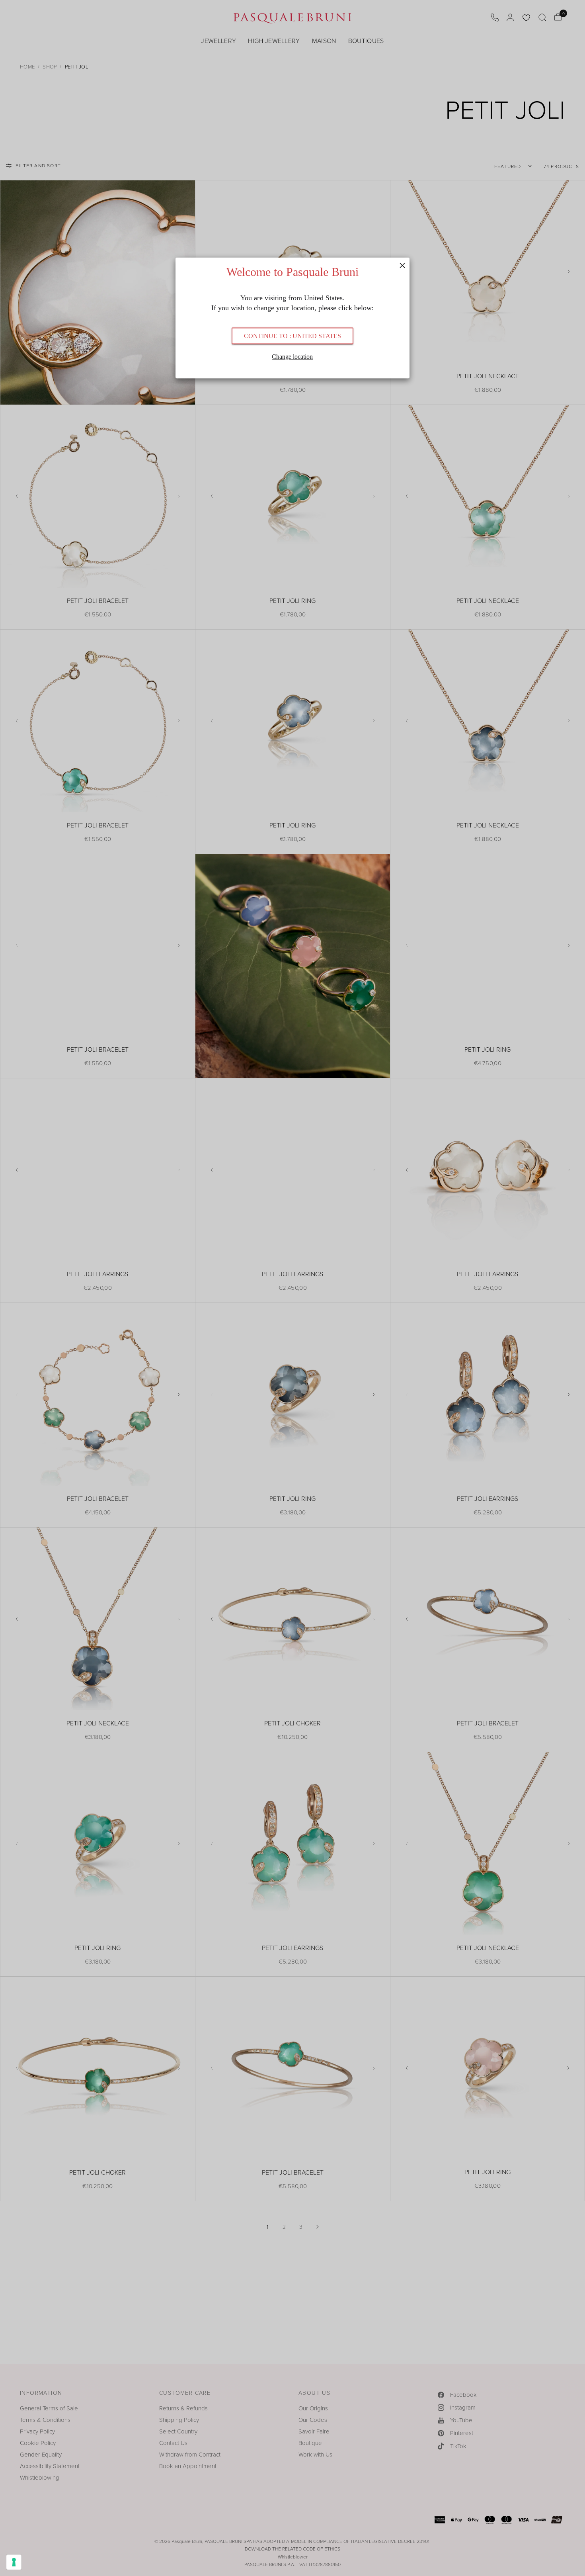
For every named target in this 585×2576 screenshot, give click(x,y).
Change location (292, 357)
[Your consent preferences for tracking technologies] (14, 2562)
